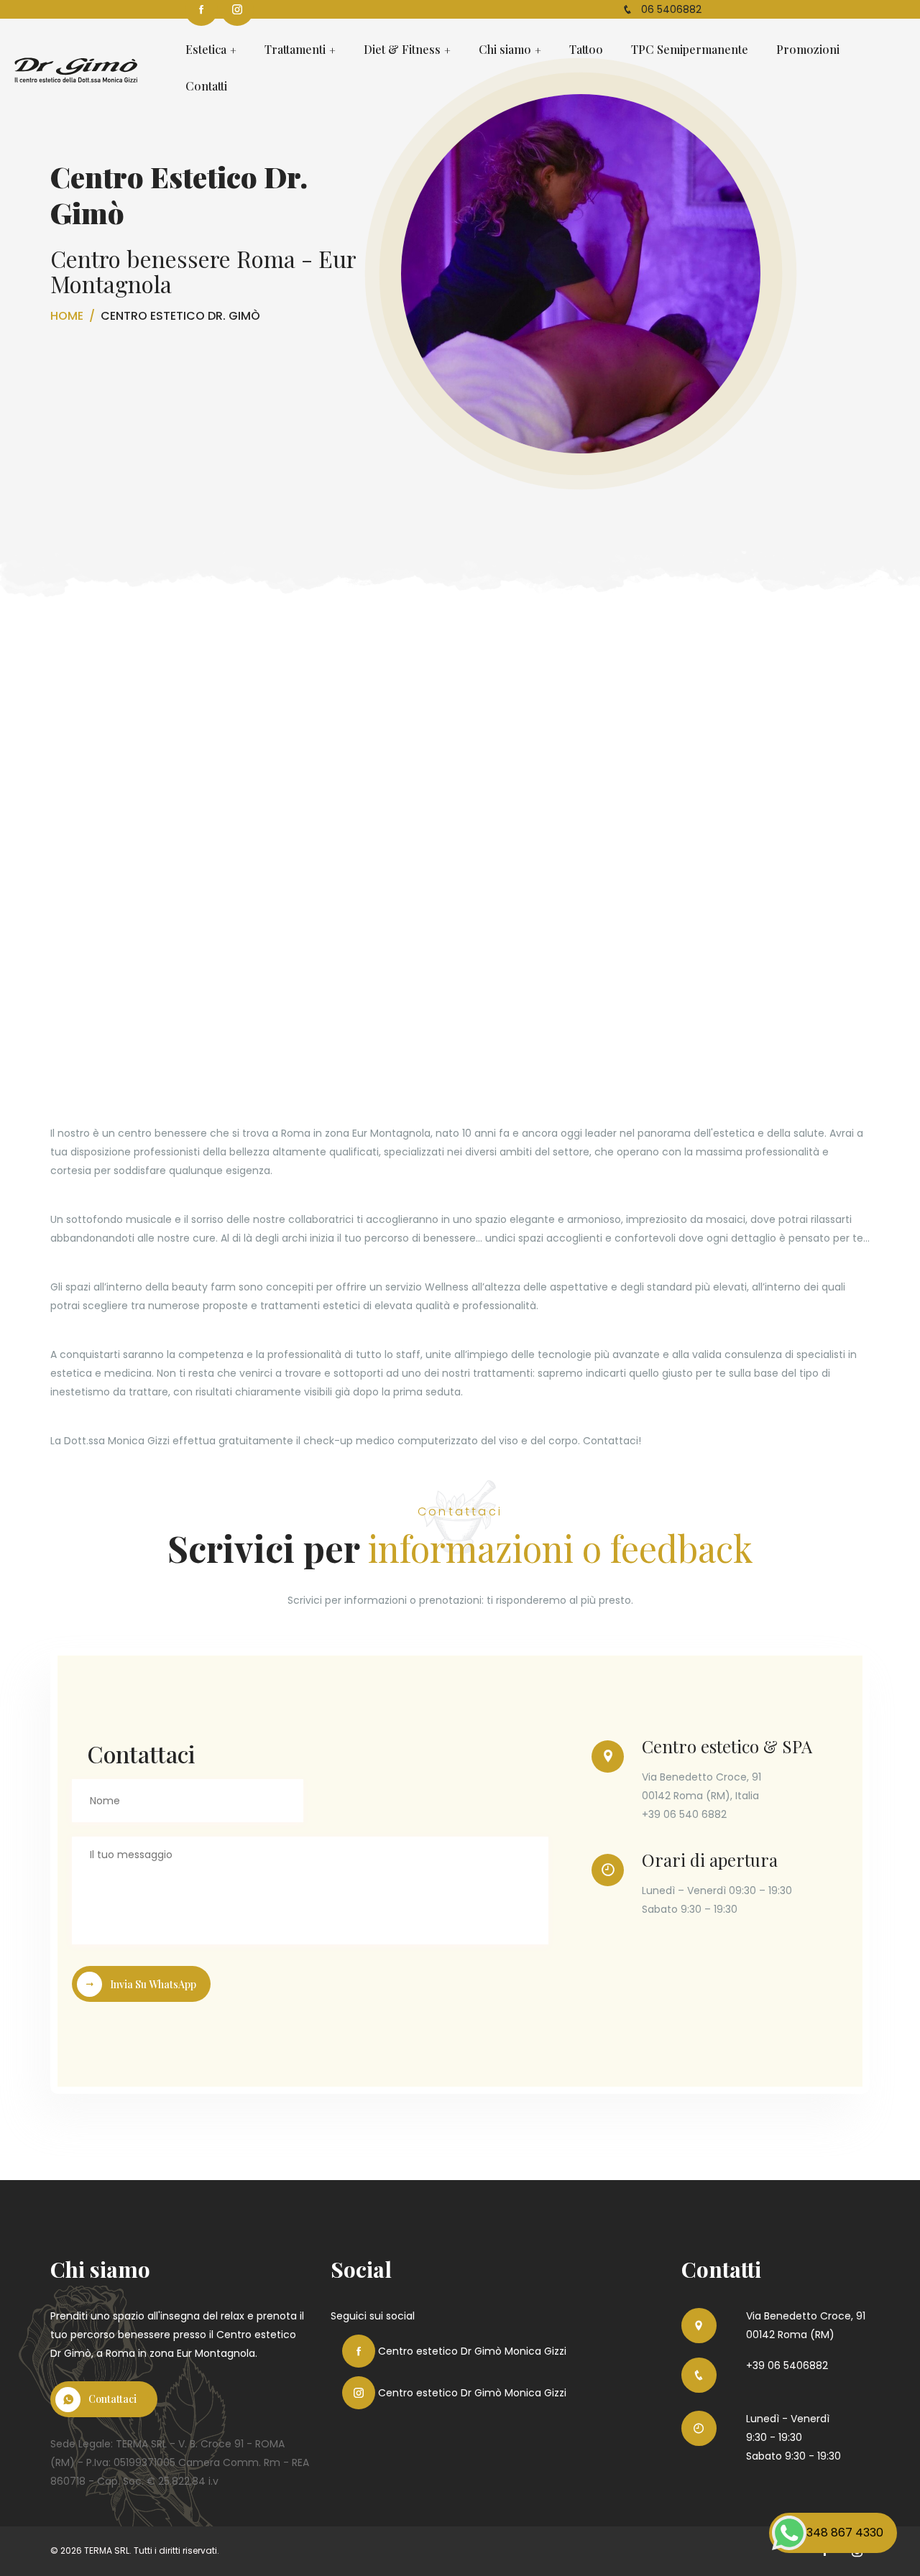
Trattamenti (295, 50)
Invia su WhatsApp (153, 1984)
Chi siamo (505, 50)
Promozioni (808, 50)
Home (67, 316)
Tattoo (586, 50)
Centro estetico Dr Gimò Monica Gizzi (471, 2351)
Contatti (206, 87)
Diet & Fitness (402, 50)
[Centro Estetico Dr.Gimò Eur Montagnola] (77, 68)
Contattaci (112, 2399)
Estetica (206, 50)
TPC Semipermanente (690, 50)
